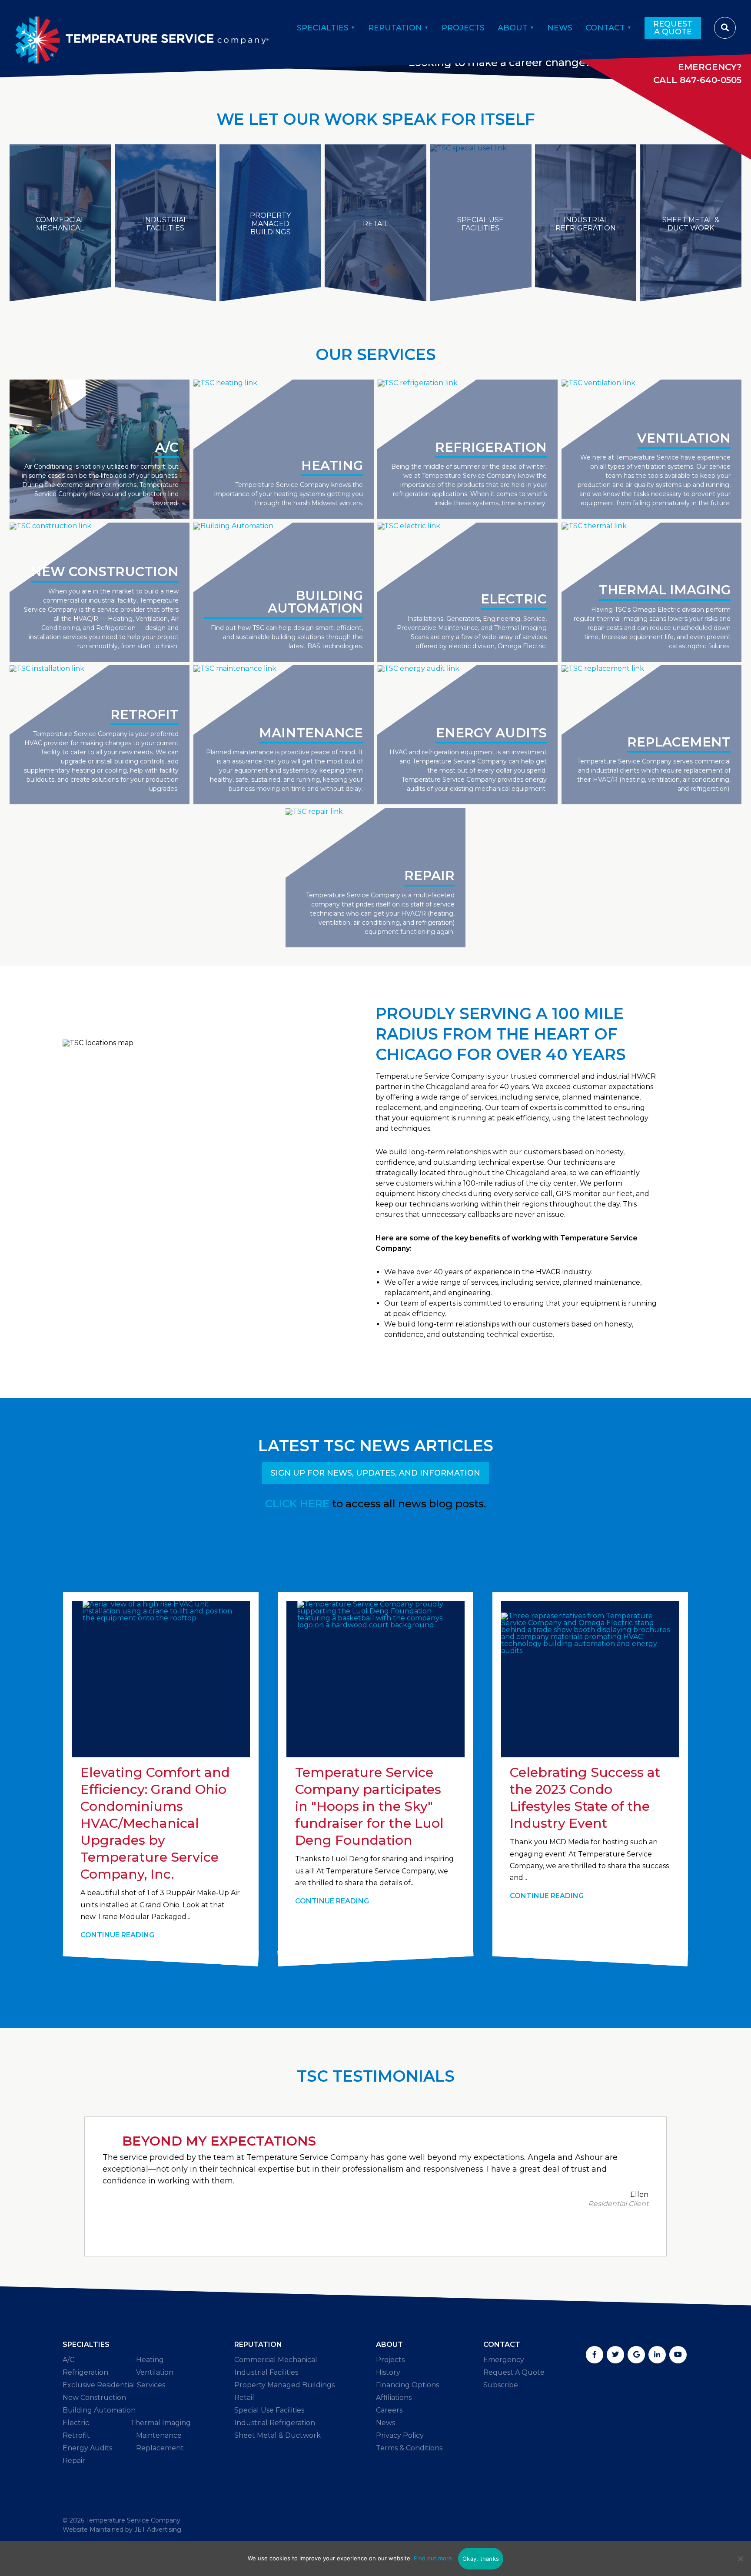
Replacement (160, 2448)
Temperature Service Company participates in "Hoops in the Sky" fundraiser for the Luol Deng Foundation (369, 1806)
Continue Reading (117, 1935)
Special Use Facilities (269, 2410)
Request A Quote (673, 28)
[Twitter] (615, 2355)
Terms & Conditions (409, 2448)
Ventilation (155, 2372)
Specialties (323, 28)
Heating (150, 2360)
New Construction (94, 2398)
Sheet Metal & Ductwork (277, 2435)
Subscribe (501, 2385)
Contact (605, 28)
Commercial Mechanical (276, 2360)
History (388, 2372)
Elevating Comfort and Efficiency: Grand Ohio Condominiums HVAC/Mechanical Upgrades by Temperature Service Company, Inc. (155, 1823)
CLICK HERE (297, 1504)
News (560, 28)
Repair (74, 2461)
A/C (68, 2360)
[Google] (636, 2355)
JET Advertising (158, 2529)
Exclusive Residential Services (114, 2385)
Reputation (395, 28)
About (513, 28)
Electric (76, 2423)
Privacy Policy (400, 2435)
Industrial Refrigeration (275, 2423)
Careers (389, 2410)
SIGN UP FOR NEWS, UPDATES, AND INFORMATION (375, 1473)
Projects (463, 28)
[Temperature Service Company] (142, 28)
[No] (740, 2559)
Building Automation (99, 2410)
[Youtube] (678, 2355)
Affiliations (394, 2398)
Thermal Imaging (161, 2423)
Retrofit (76, 2435)
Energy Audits (87, 2448)
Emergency (504, 2360)
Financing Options (407, 2385)
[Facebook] (595, 2355)
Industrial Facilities (266, 2372)
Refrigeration (85, 2372)
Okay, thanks (481, 2559)
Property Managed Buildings (284, 2385)
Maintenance (159, 2435)
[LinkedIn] (657, 2355)
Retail (244, 2398)
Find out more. (434, 2558)
